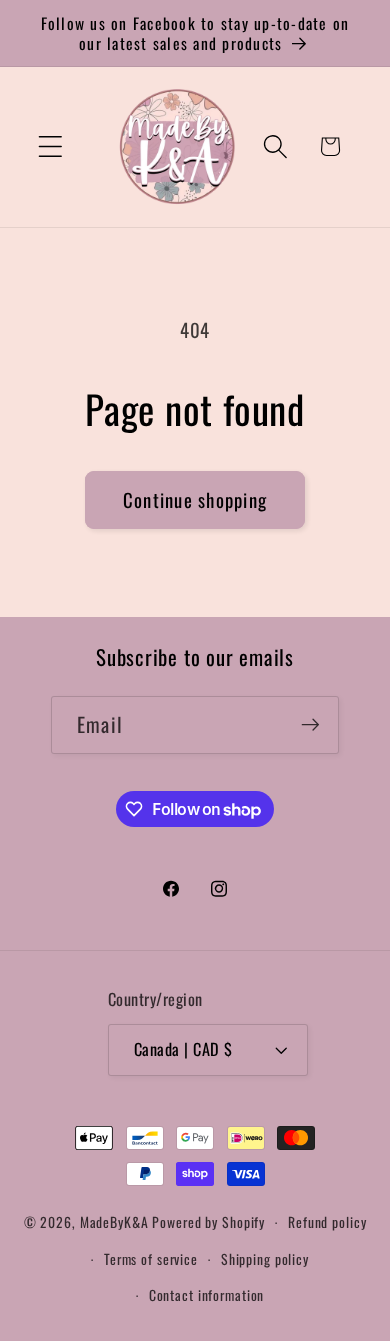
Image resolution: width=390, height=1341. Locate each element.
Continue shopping (195, 499)
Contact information (207, 1295)
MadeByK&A (114, 1222)
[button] (50, 146)
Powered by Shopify (208, 1222)
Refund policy (327, 1222)
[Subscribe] (310, 725)
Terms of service (151, 1259)
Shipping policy (265, 1259)
